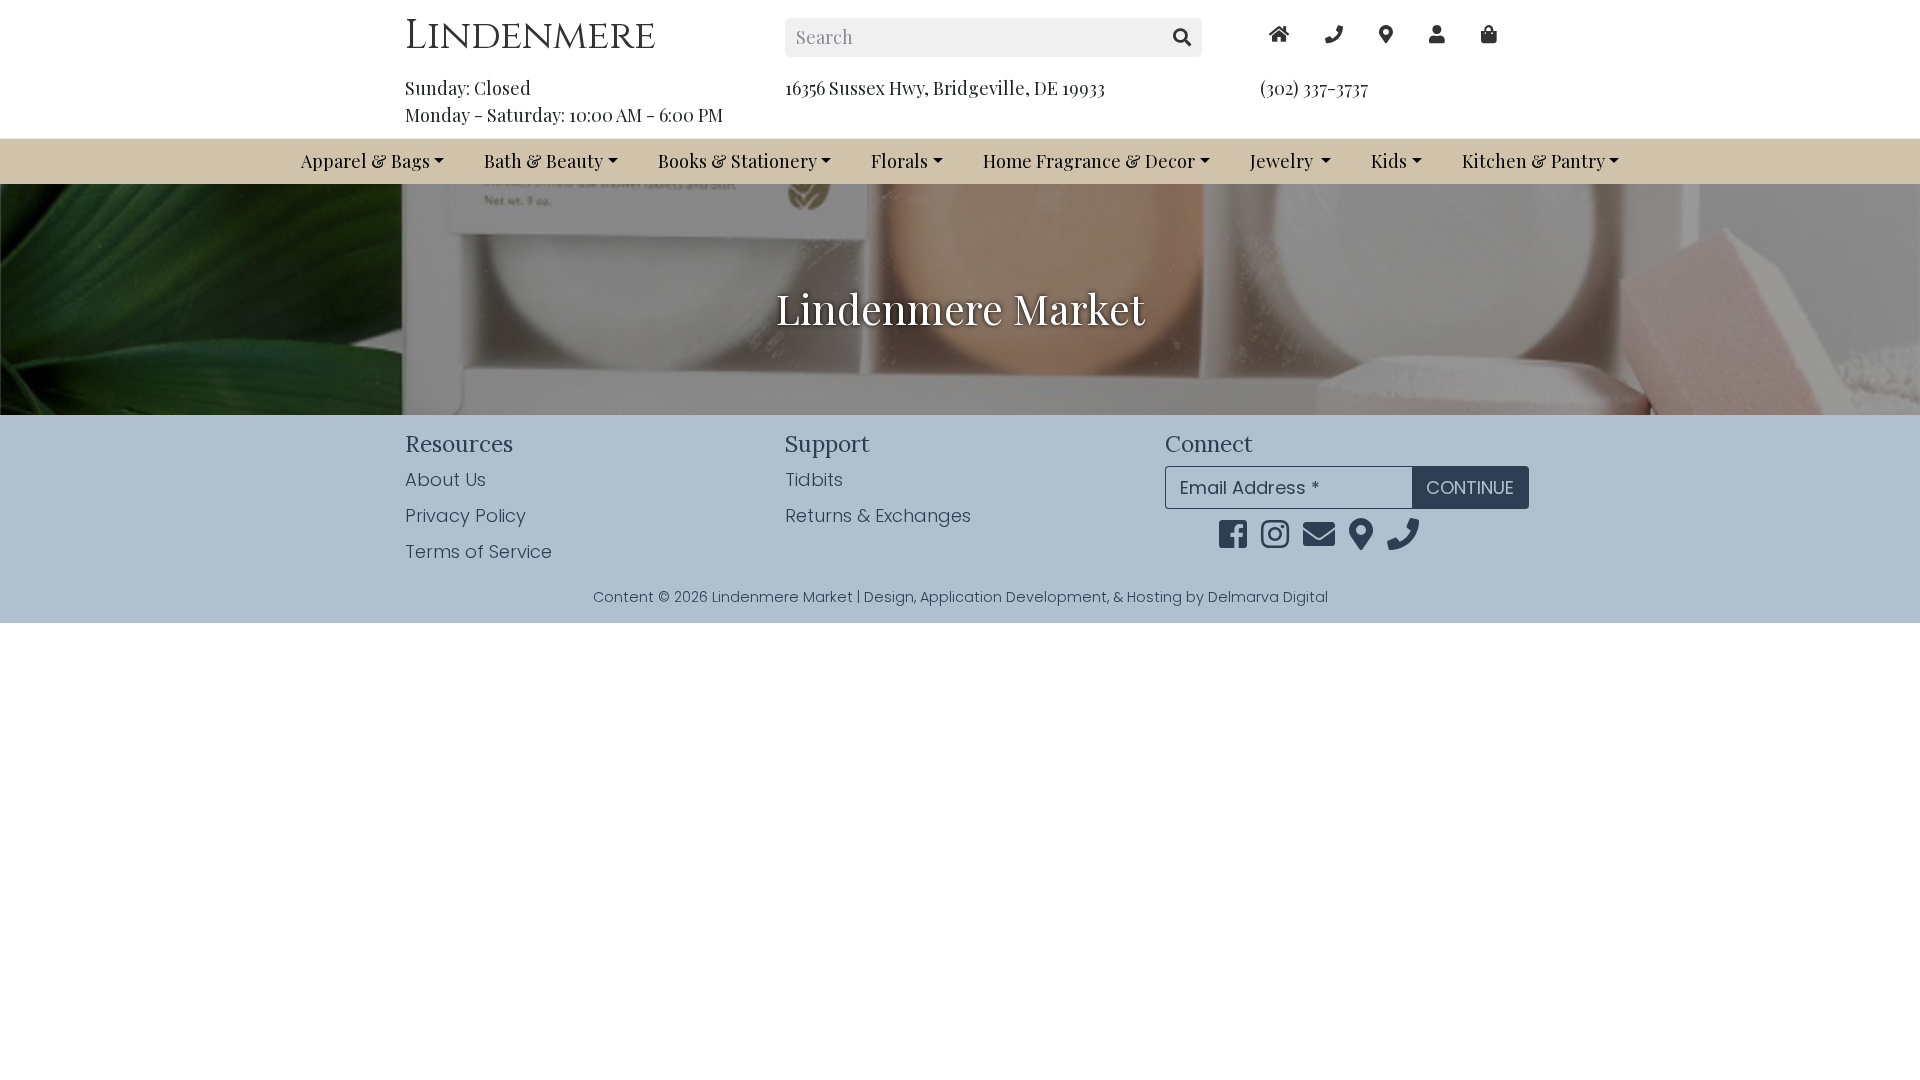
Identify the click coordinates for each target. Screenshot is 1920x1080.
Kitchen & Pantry (1533, 161)
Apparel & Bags (365, 161)
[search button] (1182, 37)
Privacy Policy (465, 515)
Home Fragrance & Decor (1089, 161)
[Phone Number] (1334, 34)
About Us (445, 479)
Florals (899, 161)
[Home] (1279, 34)
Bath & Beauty (543, 161)
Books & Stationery (737, 161)
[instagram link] (1275, 539)
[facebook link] (1233, 539)
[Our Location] (1386, 34)
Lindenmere (530, 36)
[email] (1319, 539)
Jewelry (1283, 161)
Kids (1389, 161)
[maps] (1489, 34)
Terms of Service (478, 551)
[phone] (1403, 539)
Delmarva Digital (1268, 597)
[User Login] (1437, 34)
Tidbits (814, 479)
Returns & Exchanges (878, 515)
